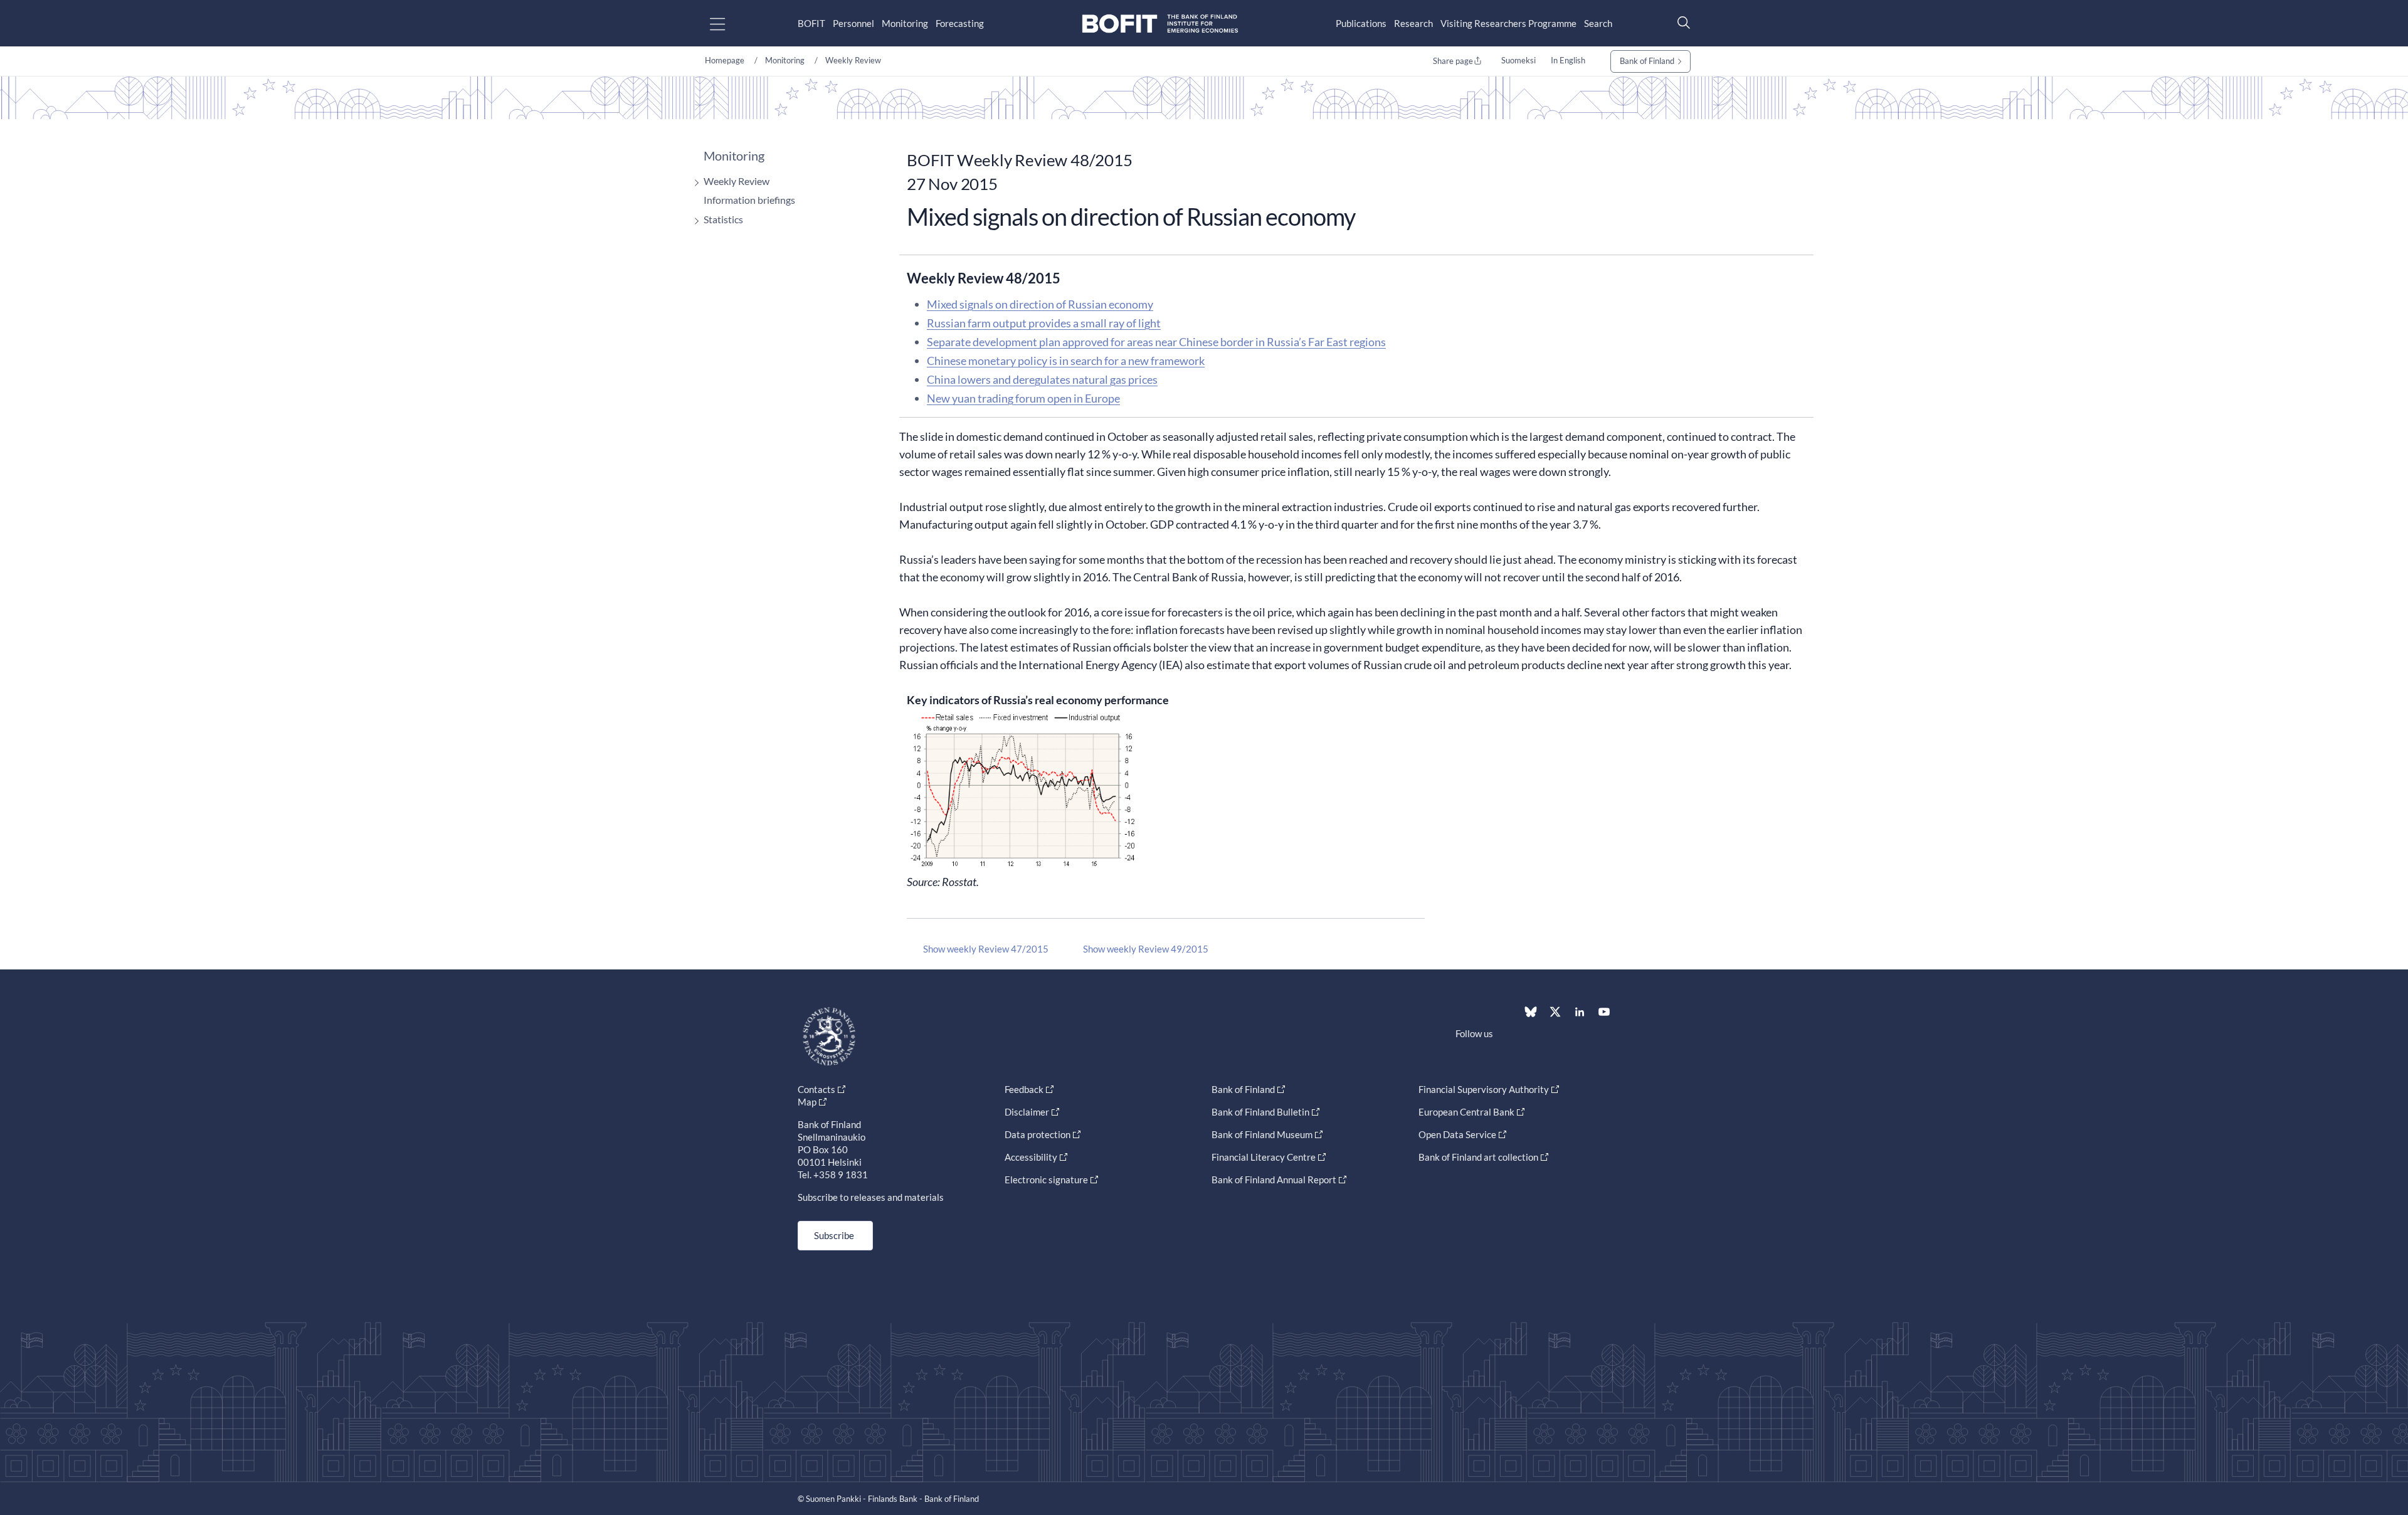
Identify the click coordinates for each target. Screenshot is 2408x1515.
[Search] (1681, 22)
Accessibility (1031, 1157)
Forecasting (960, 23)
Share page (1453, 61)
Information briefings (749, 200)
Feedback (1024, 1089)
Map (807, 1102)
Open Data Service (1457, 1134)
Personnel (853, 23)
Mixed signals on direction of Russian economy (1040, 304)
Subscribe (834, 1235)
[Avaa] (694, 183)
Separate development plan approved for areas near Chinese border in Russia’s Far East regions (1156, 342)
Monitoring (905, 23)
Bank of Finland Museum (1262, 1134)
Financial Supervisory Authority (1484, 1089)
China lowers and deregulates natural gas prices (1042, 379)
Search (1598, 23)
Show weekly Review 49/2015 (1146, 949)
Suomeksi (1518, 60)
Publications (1361, 23)
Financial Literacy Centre (1264, 1157)
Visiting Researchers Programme (1508, 23)
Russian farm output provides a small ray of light (1044, 323)
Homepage (725, 60)
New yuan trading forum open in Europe (1023, 398)
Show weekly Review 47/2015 (986, 949)
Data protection (1038, 1134)
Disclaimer (1027, 1112)
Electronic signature (1046, 1180)
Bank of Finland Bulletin (1260, 1112)
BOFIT (811, 23)
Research (1413, 23)
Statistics (723, 219)
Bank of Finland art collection (1478, 1157)
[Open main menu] (728, 24)
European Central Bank (1466, 1112)
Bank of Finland (1647, 61)
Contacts (816, 1089)
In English (1568, 60)
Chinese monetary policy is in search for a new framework (1066, 361)
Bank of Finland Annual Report (1274, 1180)
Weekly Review (853, 60)
